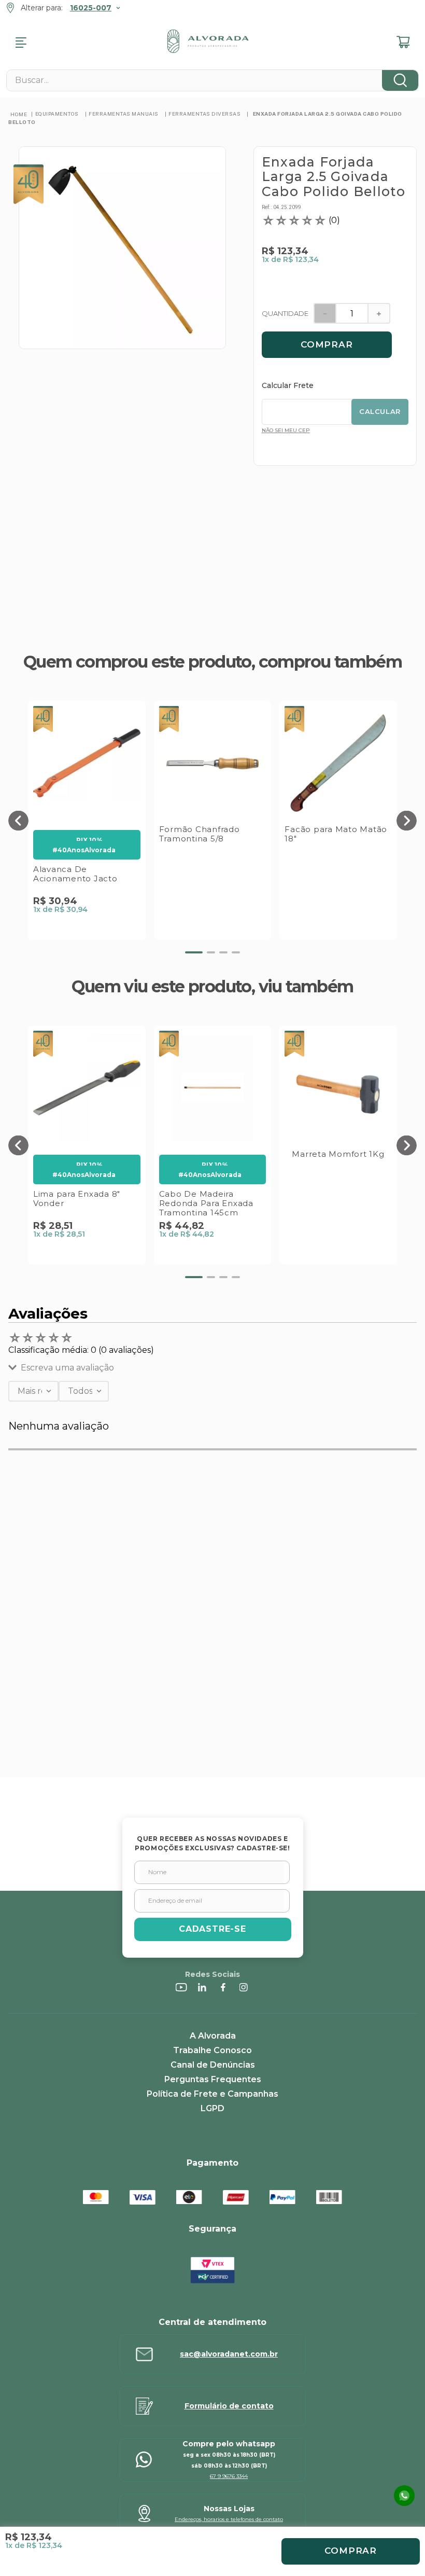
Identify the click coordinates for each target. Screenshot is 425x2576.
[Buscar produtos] (400, 80)
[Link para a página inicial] (19, 114)
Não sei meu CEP (286, 430)
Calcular (380, 411)
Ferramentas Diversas (204, 114)
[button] (18, 820)
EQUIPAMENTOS (57, 114)
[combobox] (212, 80)
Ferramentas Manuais (124, 114)
